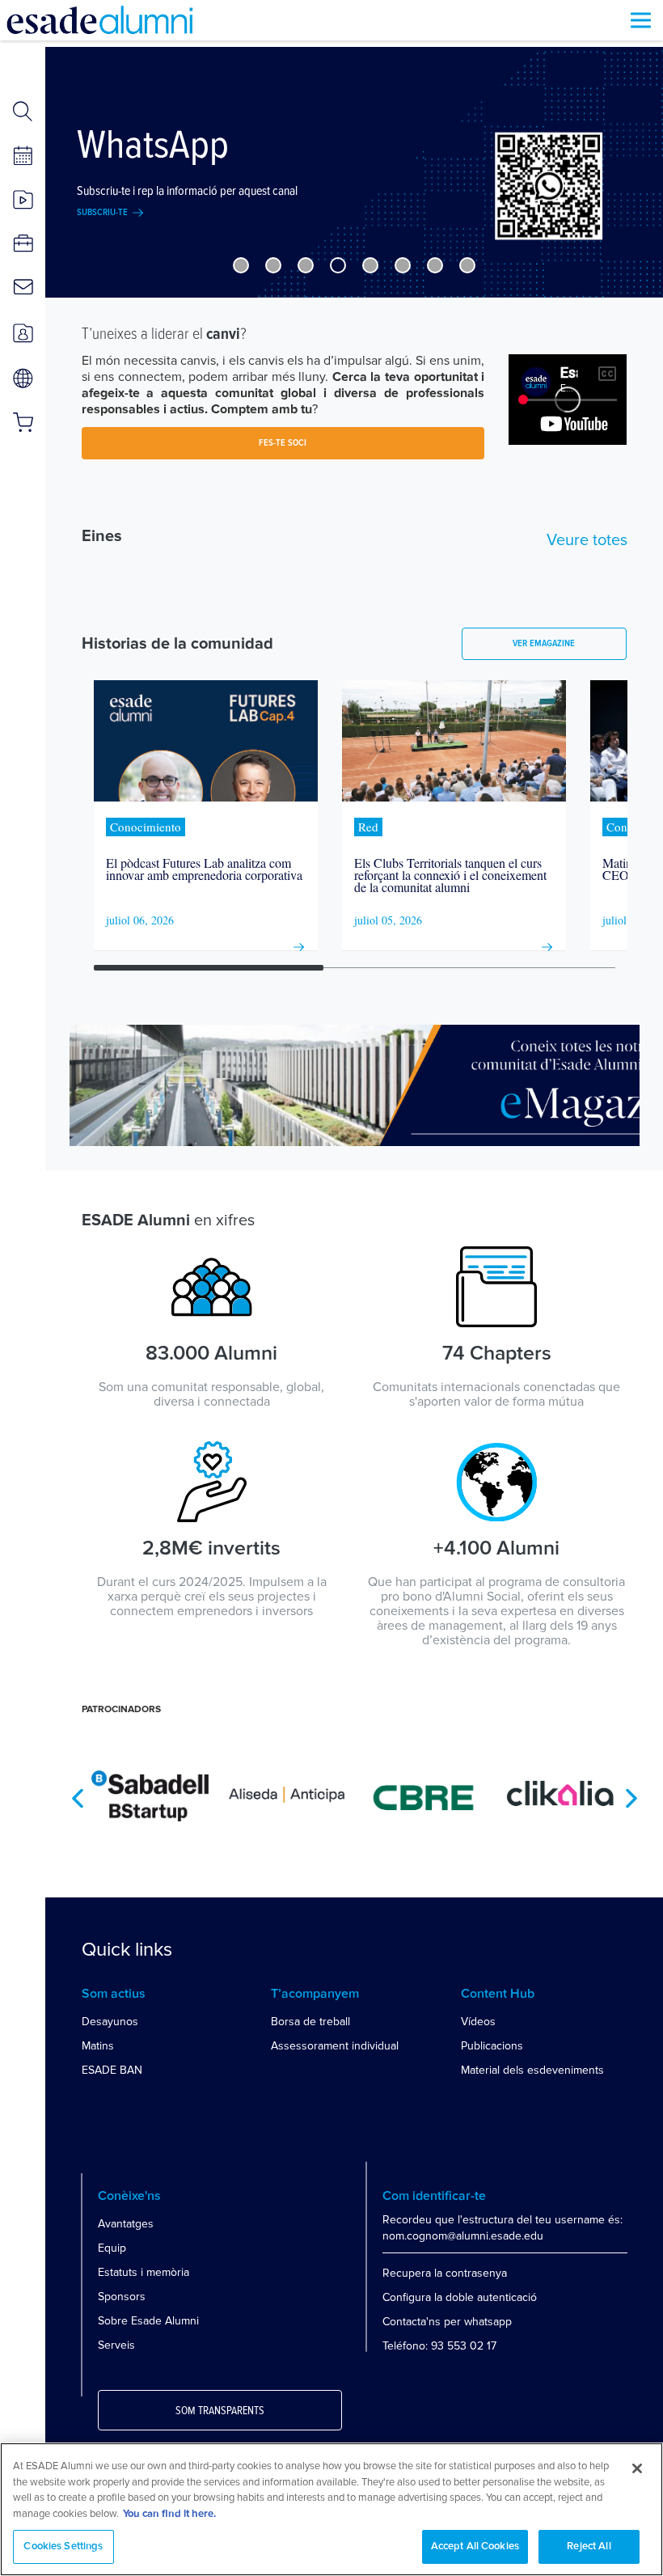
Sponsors (122, 2297)
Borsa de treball (310, 2022)
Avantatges (126, 2224)
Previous (78, 1798)
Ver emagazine (544, 644)
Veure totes (587, 540)
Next (631, 1798)
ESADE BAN (112, 2070)
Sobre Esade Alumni (148, 2321)
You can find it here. (169, 2514)
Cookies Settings (63, 2546)
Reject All (589, 2546)
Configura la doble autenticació (460, 2297)
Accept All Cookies (475, 2546)
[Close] (637, 2468)
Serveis (116, 2345)
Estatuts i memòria (144, 2272)
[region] (331, 2509)
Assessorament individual (335, 2046)
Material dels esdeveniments (532, 2070)
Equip (112, 2248)
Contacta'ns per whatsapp (447, 2322)
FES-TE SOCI (283, 443)
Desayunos (110, 2022)
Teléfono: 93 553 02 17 (439, 2346)
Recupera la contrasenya (445, 2273)
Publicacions (492, 2046)
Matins (98, 2046)
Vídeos (478, 2022)
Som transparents (220, 2411)
